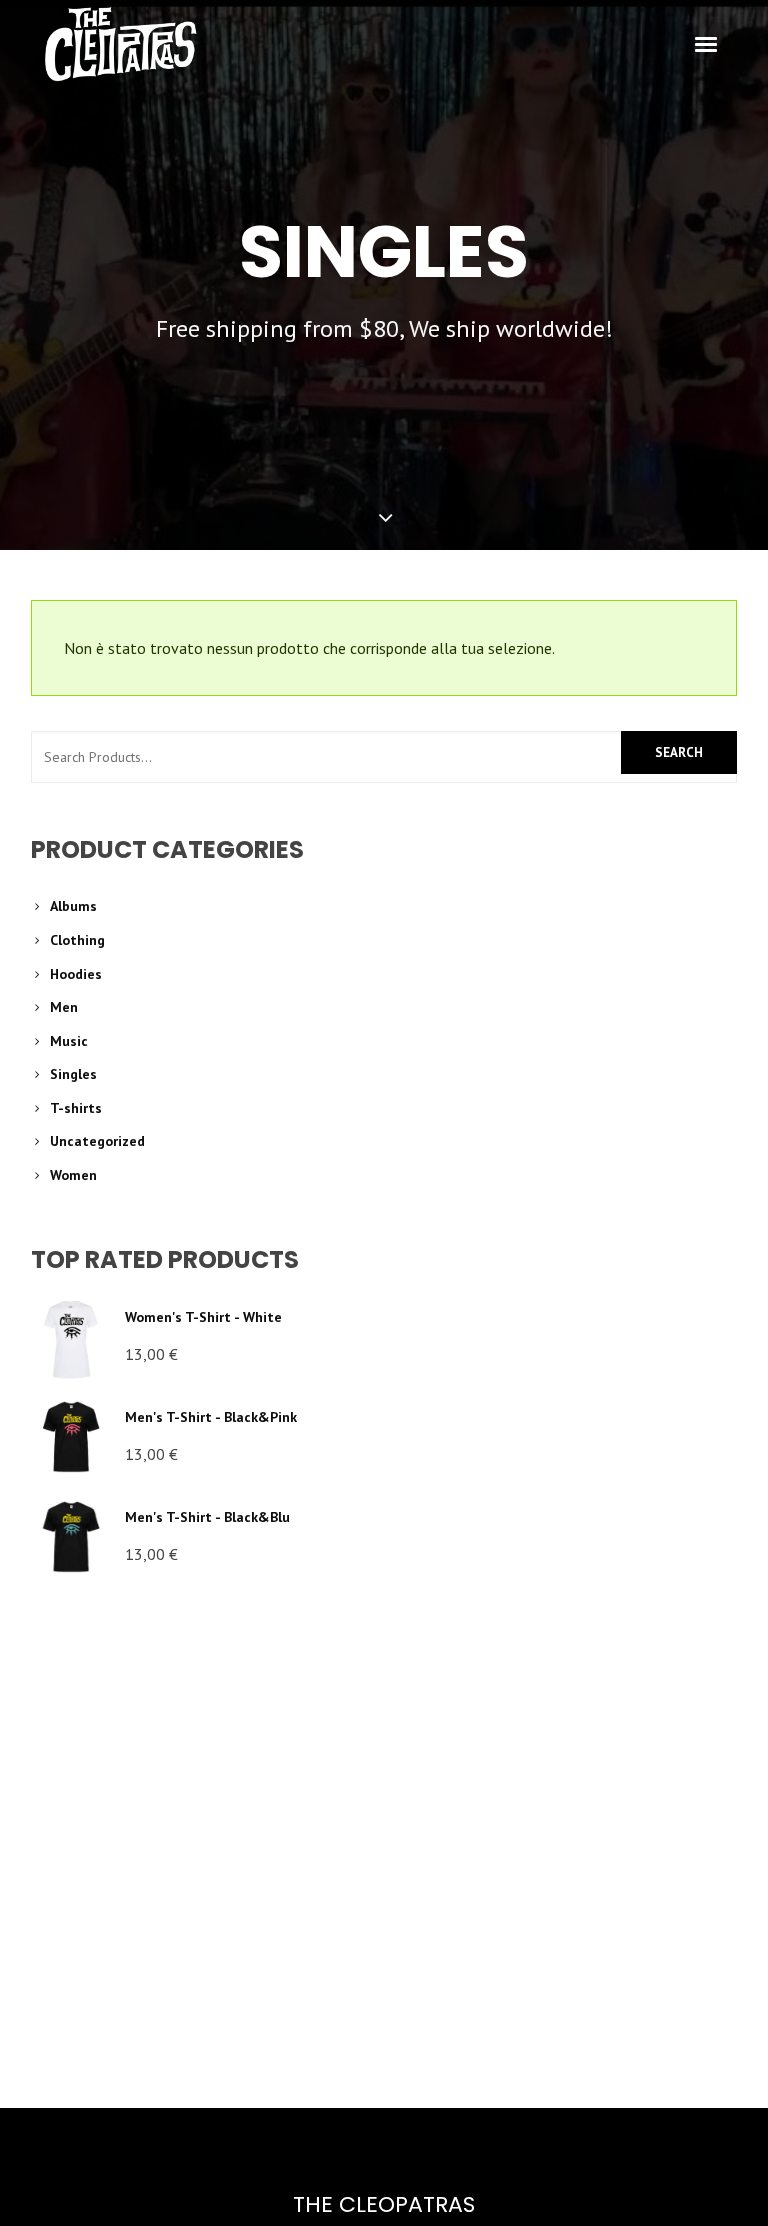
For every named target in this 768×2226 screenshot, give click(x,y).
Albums (73, 906)
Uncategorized (97, 1141)
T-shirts (76, 1108)
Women (73, 1175)
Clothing (77, 940)
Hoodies (76, 974)
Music (69, 1041)
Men (64, 1007)
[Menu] (707, 43)
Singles (73, 1074)
